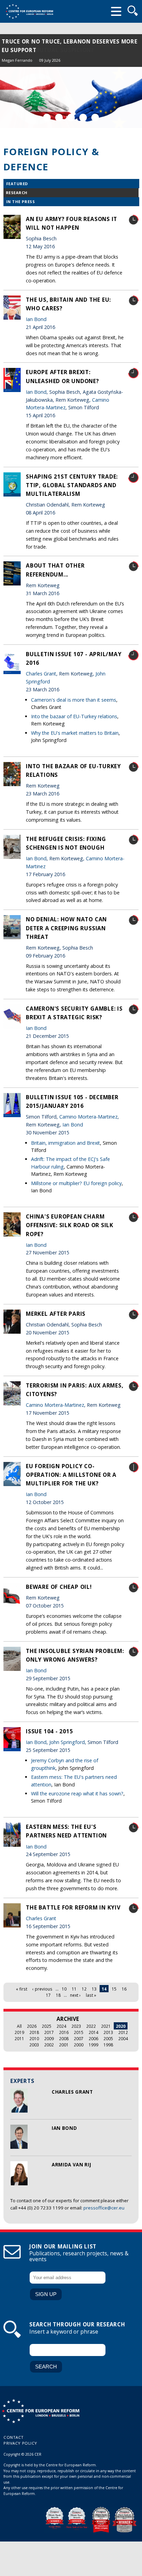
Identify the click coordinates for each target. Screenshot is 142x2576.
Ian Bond (64, 2128)
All (19, 2026)
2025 (47, 2026)
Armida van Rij (71, 2165)
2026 (32, 2026)
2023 (76, 2026)
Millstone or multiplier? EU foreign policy (76, 1183)
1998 (108, 2045)
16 (124, 1989)
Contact (14, 2437)
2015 (79, 2032)
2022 (91, 2026)
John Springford (67, 1742)
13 (94, 1989)
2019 (19, 2032)
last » (91, 1995)
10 (64, 1989)
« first (22, 1989)
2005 (108, 2038)
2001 (64, 2045)
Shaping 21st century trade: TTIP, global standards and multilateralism (72, 485)
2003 (34, 2045)
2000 (79, 2045)
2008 (64, 2038)
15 (114, 1989)
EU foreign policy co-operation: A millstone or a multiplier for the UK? (71, 1475)
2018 (34, 2032)
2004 (123, 2038)
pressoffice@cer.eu (104, 2208)
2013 (108, 2032)
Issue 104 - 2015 (49, 1731)
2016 (64, 2032)
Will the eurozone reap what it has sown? (77, 1793)
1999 (93, 2045)
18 (58, 1995)
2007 (79, 2038)
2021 (106, 2026)
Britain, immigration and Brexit (65, 1143)
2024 (61, 2026)
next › (75, 1995)
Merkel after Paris (56, 1314)
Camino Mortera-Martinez (88, 1117)
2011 (19, 2038)
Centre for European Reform (29, 11)
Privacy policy (20, 2443)
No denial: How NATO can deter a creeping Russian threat (66, 928)
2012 (123, 2032)
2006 (93, 2038)
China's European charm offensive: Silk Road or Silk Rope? (70, 1225)
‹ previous (42, 1989)
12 (84, 1989)
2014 (93, 2032)
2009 (49, 2038)
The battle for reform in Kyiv (73, 1907)
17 (48, 1995)
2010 (34, 2038)
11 (74, 1989)
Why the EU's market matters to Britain (75, 733)
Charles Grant (72, 2092)
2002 (49, 2045)
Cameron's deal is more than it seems (74, 700)
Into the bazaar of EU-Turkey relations (74, 716)
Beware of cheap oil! (59, 1587)
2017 (49, 2032)
